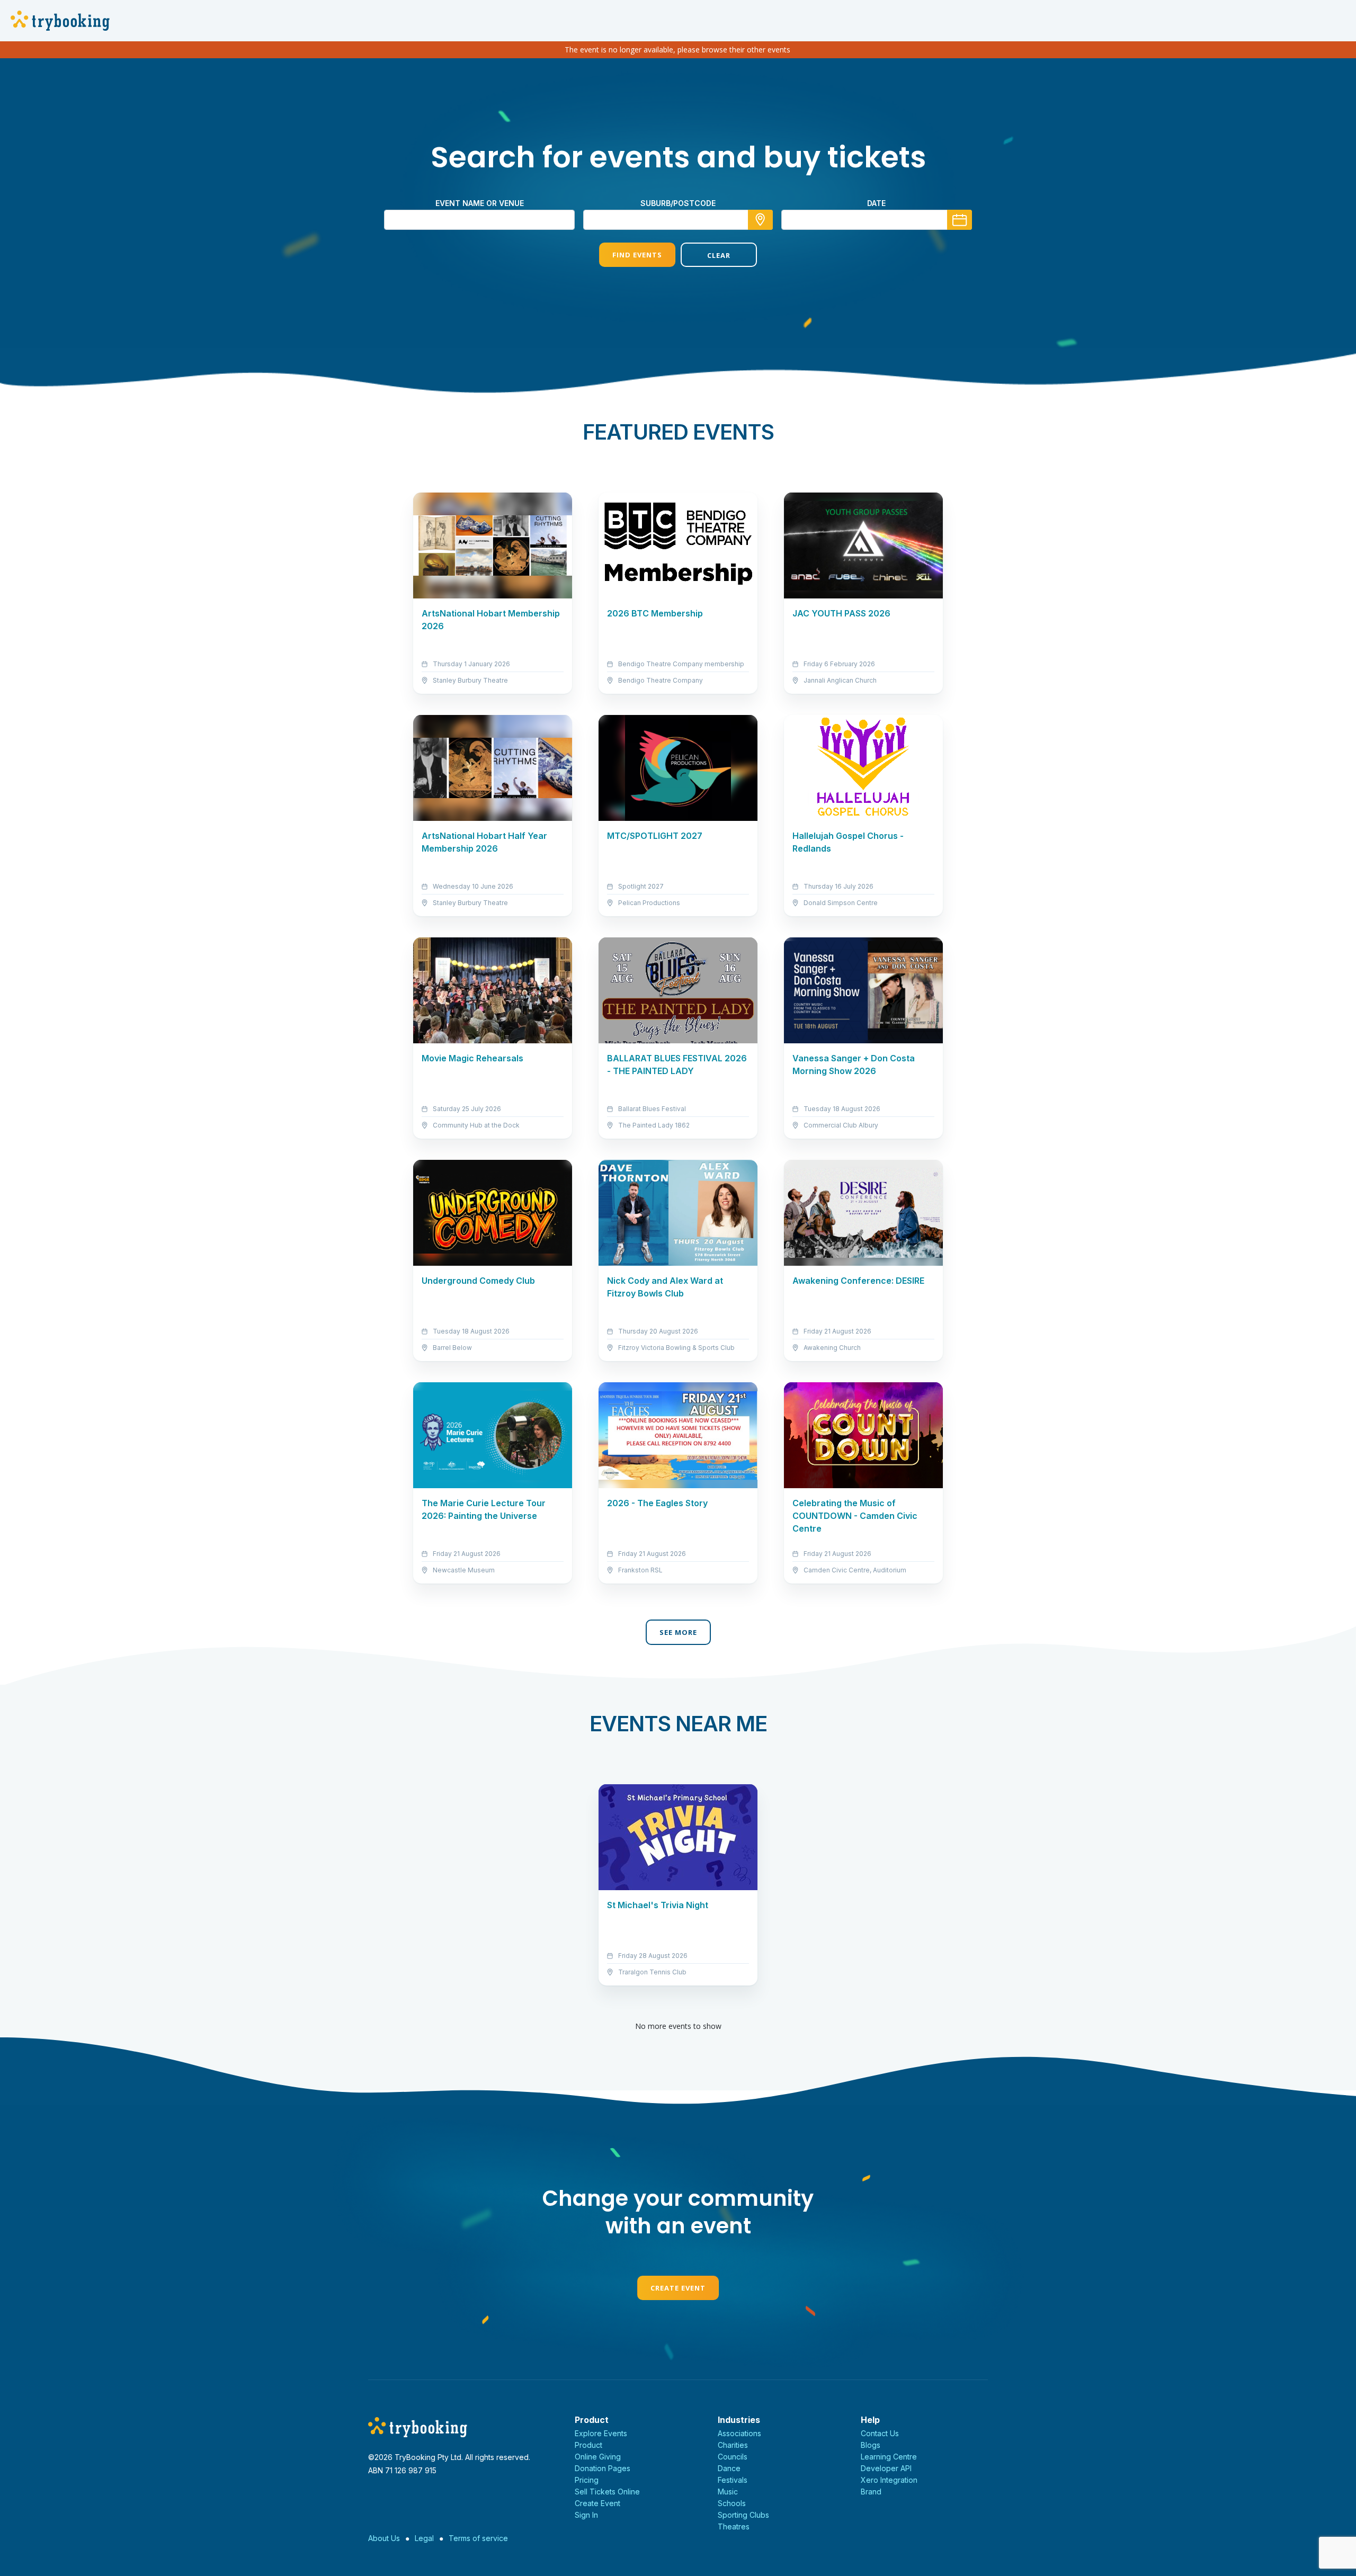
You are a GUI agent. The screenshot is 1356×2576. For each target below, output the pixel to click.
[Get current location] (760, 220)
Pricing (587, 2480)
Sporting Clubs (743, 2515)
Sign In (586, 2515)
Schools (732, 2503)
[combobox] (678, 220)
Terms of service (478, 2538)
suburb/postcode (678, 203)
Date (876, 203)
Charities (733, 2445)
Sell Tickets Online (607, 2492)
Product (588, 2445)
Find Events (637, 255)
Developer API (886, 2468)
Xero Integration (889, 2480)
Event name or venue (480, 203)
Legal (424, 2538)
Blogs (871, 2445)
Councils (733, 2457)
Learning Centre (889, 2457)
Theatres (734, 2526)
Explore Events (601, 2433)
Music (728, 2492)
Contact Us (880, 2433)
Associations (739, 2433)
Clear (719, 255)
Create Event (678, 2288)
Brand (871, 2492)
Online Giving (598, 2457)
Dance (729, 2468)
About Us (384, 2538)
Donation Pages (603, 2468)
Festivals (733, 2480)
